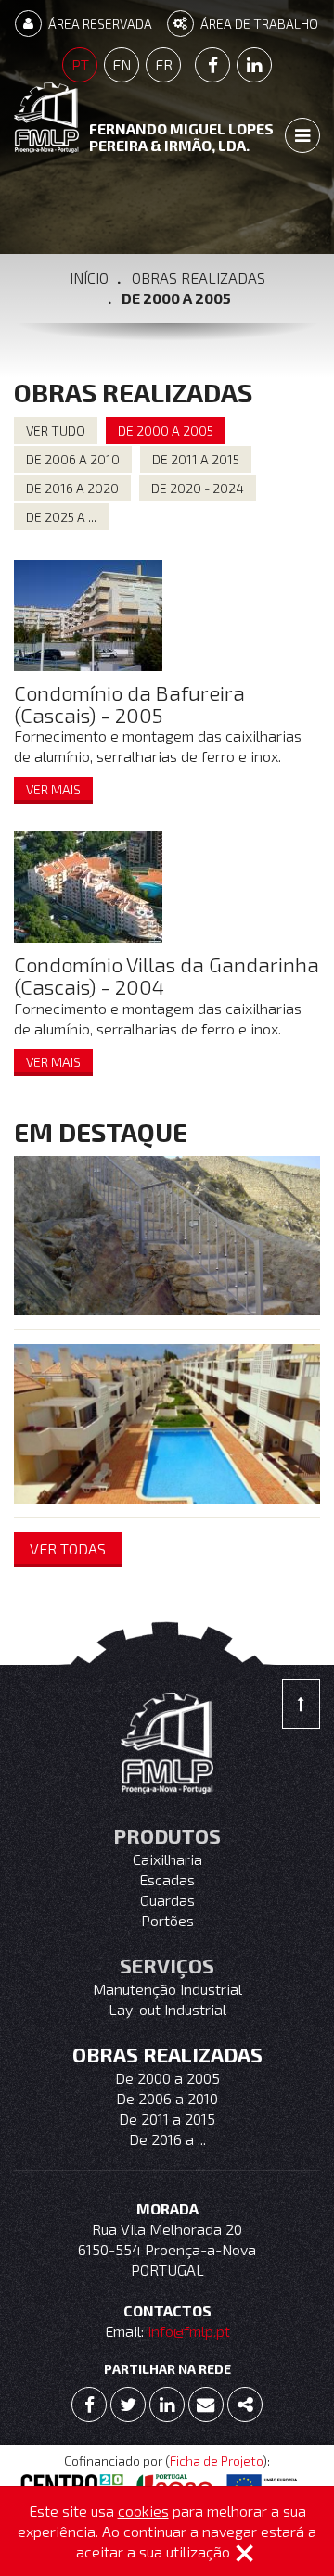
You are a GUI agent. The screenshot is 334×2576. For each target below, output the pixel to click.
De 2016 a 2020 (72, 488)
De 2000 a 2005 (167, 2078)
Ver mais (53, 789)
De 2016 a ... (167, 2139)
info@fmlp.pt (189, 2331)
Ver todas (68, 1548)
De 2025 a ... (61, 517)
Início (89, 278)
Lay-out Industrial (167, 2009)
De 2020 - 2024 (198, 488)
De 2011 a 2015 (196, 459)
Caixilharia (167, 1859)
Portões (167, 1920)
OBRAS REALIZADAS (199, 278)
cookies (143, 2511)
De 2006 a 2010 (73, 459)
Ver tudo (56, 431)
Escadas (167, 1879)
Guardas (167, 1900)
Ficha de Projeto (216, 2461)
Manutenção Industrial (167, 1989)
